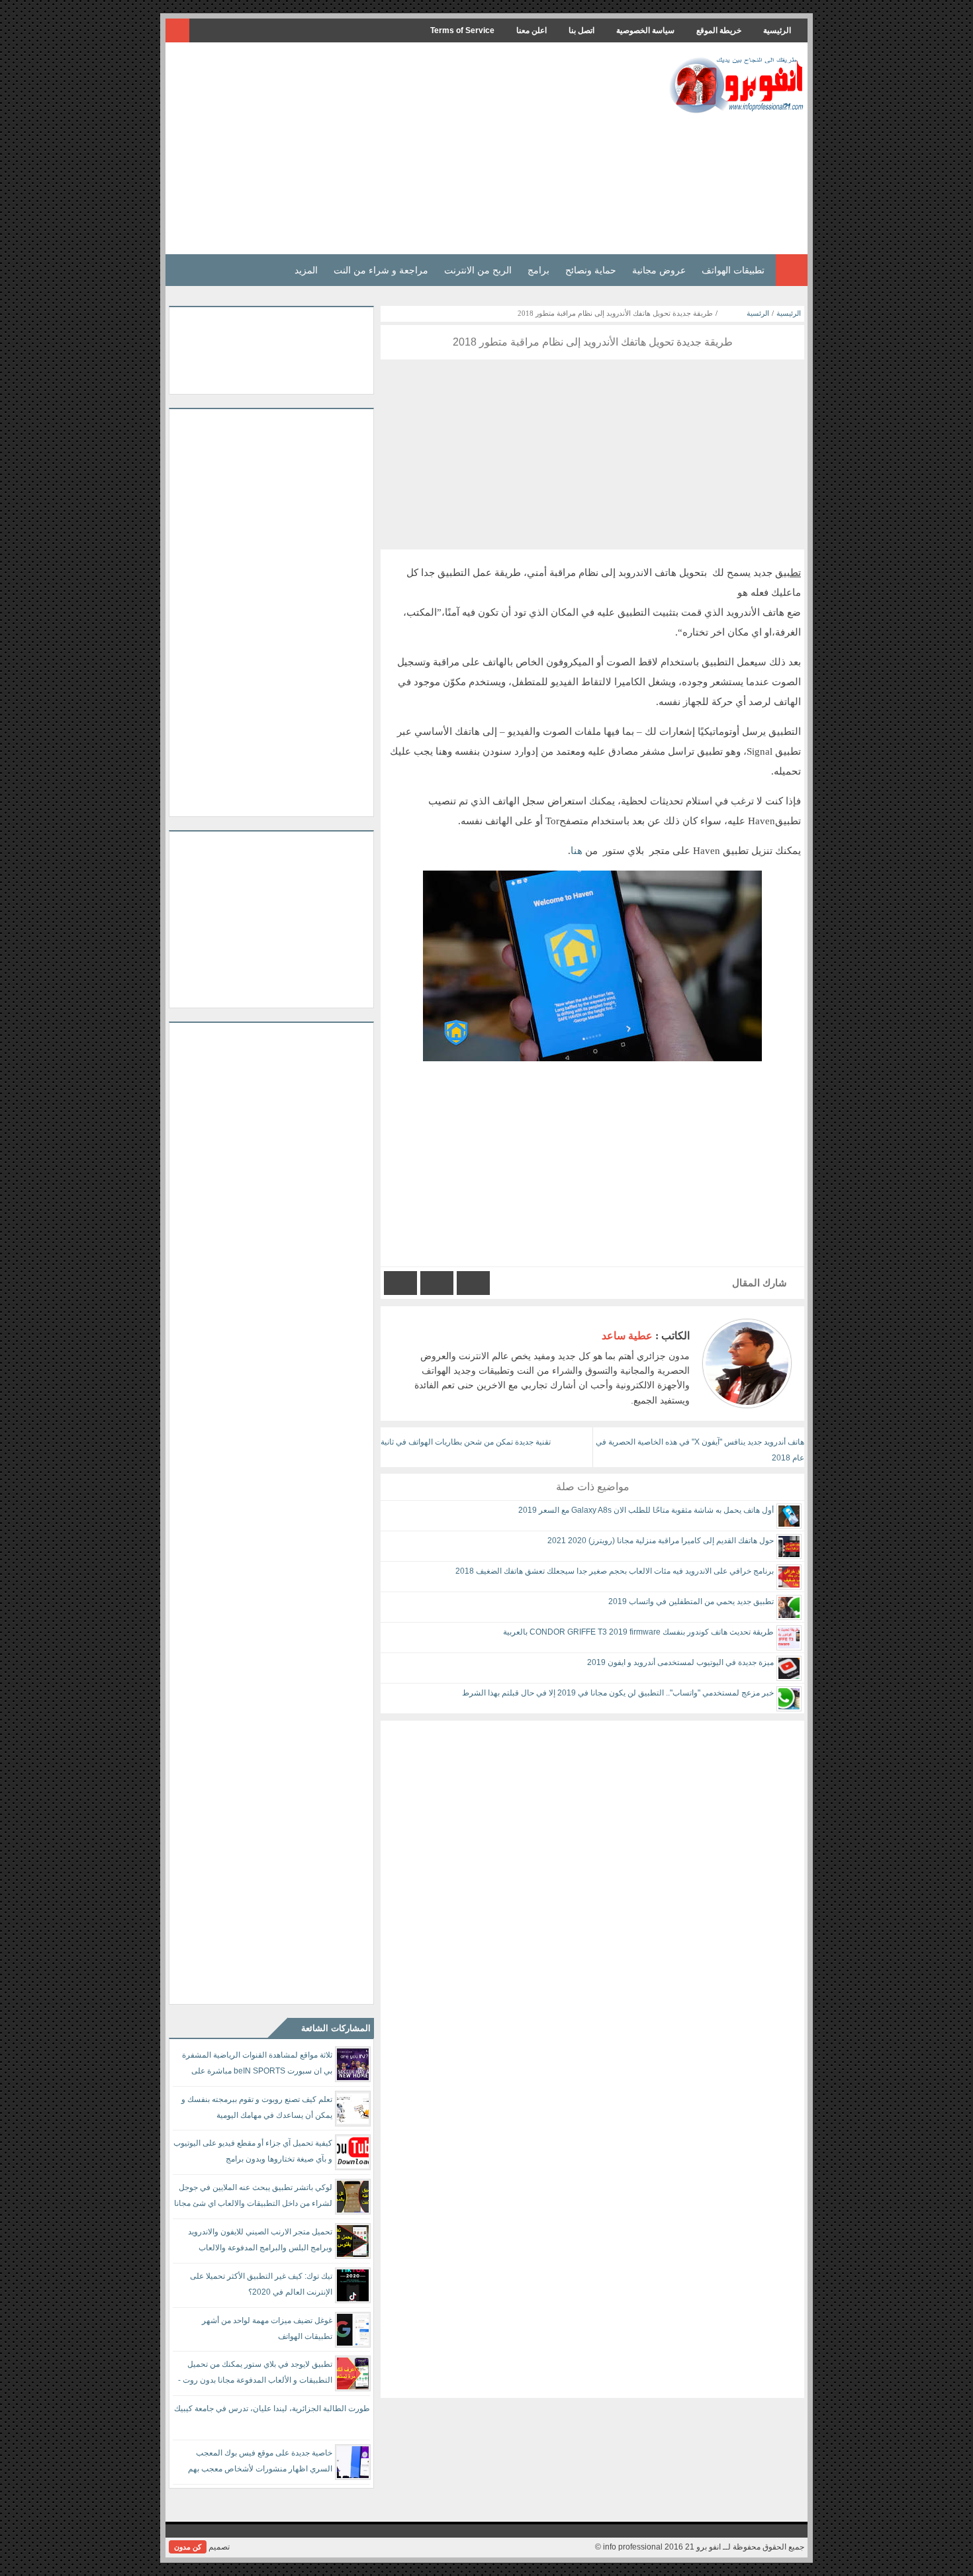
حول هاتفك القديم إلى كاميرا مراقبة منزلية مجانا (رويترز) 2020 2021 (661, 1541)
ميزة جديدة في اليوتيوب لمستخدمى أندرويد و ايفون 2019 (680, 1662)
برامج (538, 270)
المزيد (306, 270)
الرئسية (758, 313)
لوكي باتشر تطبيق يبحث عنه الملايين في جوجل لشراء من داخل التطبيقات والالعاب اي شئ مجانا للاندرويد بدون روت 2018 (253, 2198)
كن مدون (188, 2547)
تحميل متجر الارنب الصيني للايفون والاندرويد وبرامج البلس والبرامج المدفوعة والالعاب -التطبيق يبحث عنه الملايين (260, 2242)
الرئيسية (777, 30)
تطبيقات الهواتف (733, 270)
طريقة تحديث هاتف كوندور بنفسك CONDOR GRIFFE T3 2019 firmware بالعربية (638, 1632)
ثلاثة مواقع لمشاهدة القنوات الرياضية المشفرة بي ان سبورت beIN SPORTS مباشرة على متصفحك (257, 2065)
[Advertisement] (410, 148)
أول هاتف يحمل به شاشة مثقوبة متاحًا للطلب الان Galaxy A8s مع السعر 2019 (646, 1510)
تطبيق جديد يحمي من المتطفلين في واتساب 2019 (691, 1601)
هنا (577, 851)
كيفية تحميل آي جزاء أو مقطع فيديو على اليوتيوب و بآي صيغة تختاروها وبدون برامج (253, 2151)
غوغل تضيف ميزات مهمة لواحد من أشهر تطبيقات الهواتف (267, 2328)
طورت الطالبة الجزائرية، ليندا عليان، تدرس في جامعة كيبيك (272, 2409)
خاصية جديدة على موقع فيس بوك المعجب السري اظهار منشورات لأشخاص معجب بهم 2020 (260, 2463)
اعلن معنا (532, 30)
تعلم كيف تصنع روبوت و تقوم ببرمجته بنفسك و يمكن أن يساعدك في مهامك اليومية (257, 2107)
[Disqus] (592, 1886)
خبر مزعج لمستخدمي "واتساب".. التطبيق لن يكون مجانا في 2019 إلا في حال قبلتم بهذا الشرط (618, 1693)
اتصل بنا (581, 30)
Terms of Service (462, 30)
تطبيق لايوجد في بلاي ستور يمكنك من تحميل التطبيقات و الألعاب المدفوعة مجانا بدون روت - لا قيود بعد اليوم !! (255, 2374)
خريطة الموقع (719, 30)
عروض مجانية (659, 270)
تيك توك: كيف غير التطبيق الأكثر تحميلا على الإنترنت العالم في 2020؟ (261, 2284)
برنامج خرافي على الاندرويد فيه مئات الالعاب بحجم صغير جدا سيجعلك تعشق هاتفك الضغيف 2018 (615, 1571)
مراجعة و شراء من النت (381, 270)
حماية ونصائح (591, 270)
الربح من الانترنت (478, 270)
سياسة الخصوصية (645, 30)
